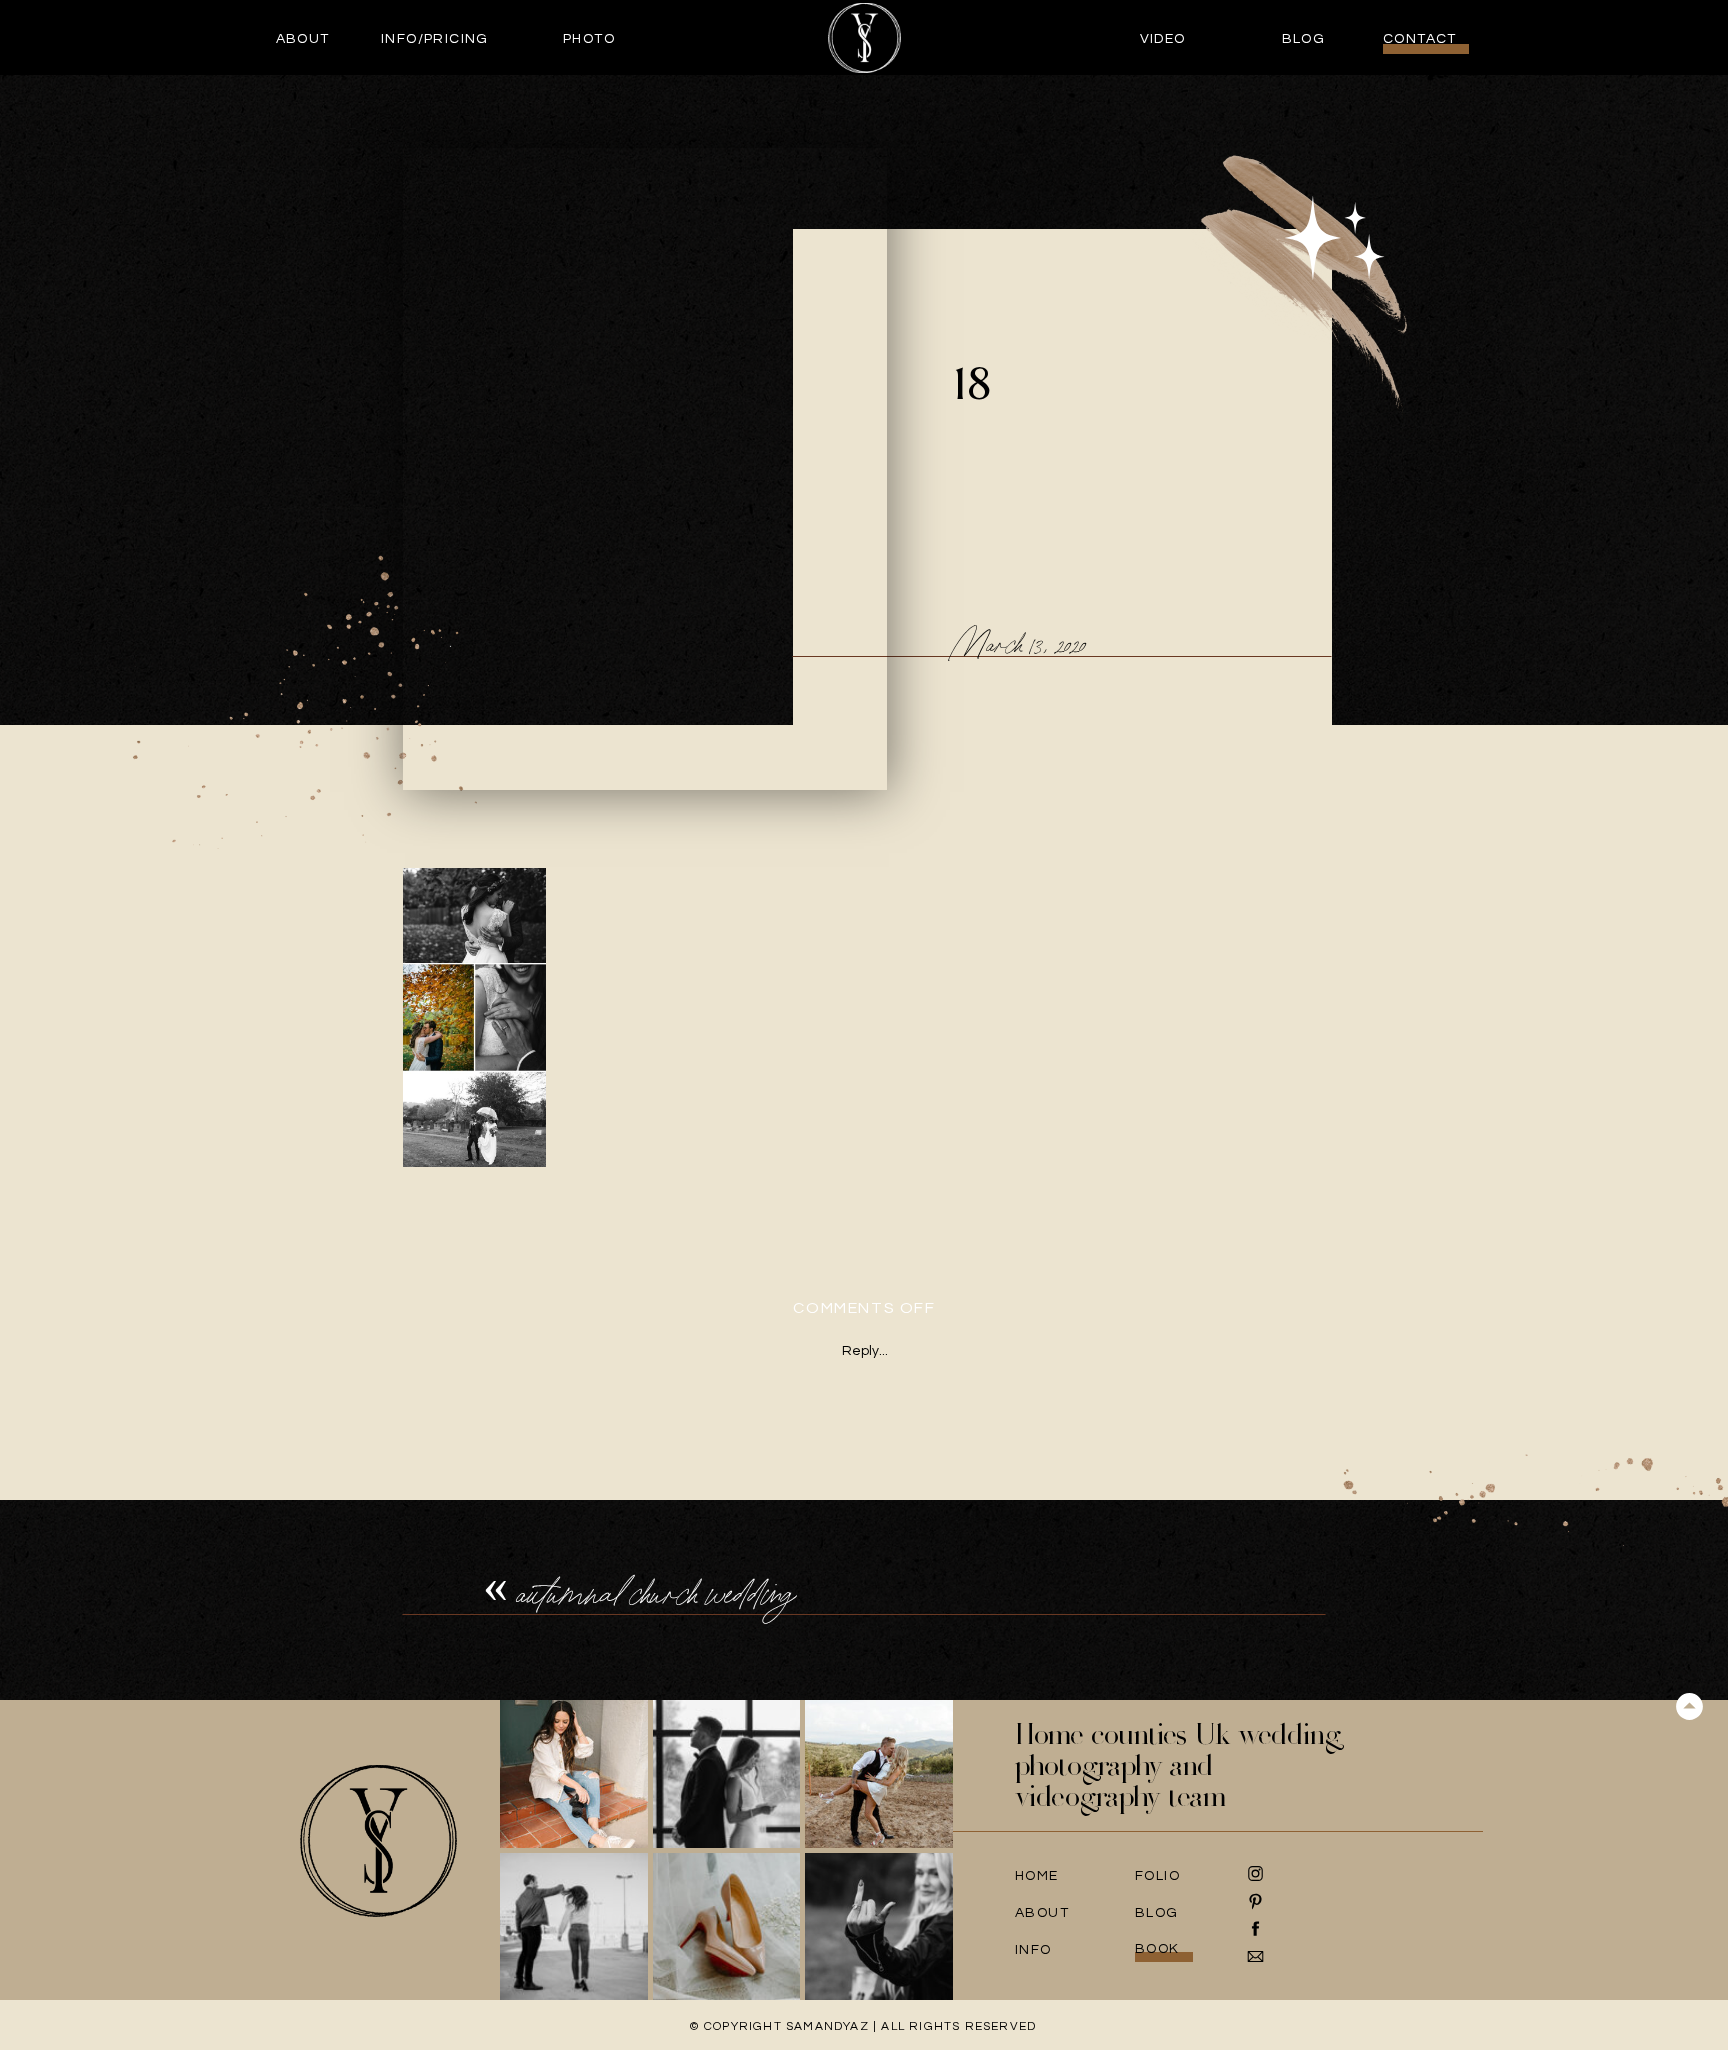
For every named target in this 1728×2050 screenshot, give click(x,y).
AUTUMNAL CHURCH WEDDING (656, 1593)
